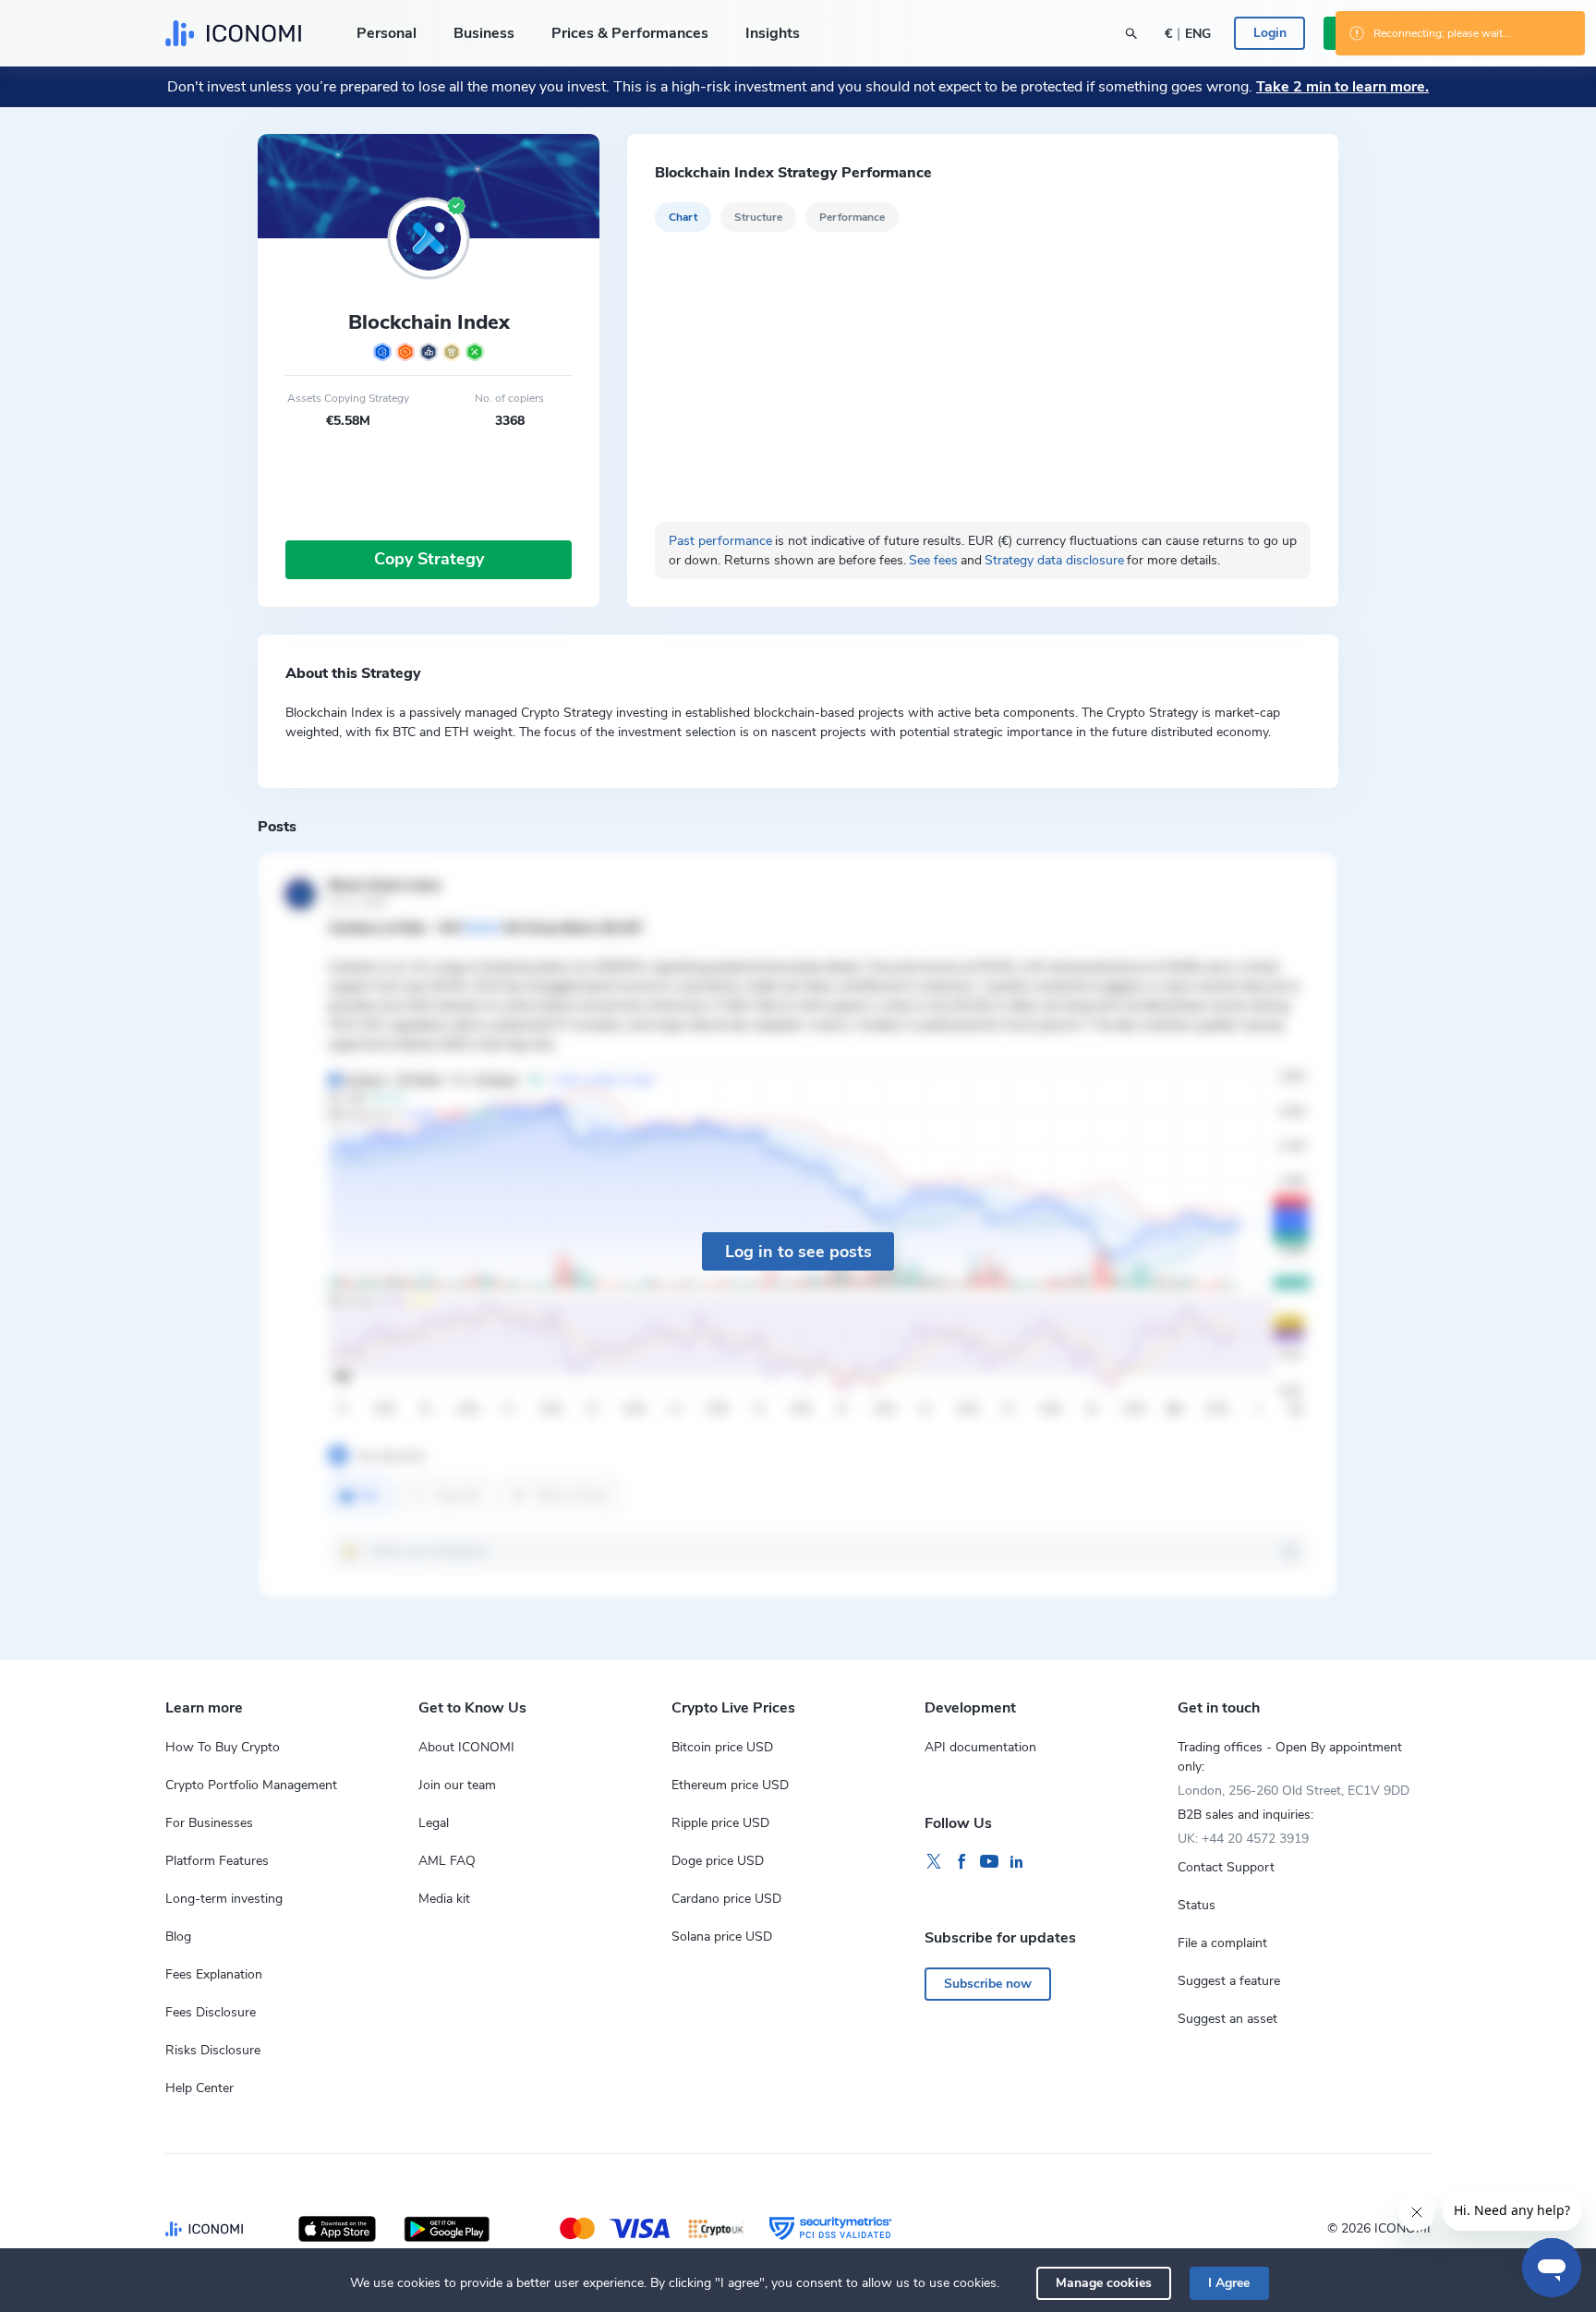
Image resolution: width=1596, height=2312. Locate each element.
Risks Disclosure (213, 2050)
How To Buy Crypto (223, 1747)
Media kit (444, 1899)
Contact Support (1226, 1867)
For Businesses (209, 1823)
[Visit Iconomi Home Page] (233, 33)
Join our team (457, 1785)
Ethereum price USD (730, 1785)
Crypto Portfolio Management (251, 1785)
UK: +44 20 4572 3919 (1243, 1839)
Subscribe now (988, 1984)
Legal (434, 1823)
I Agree (1229, 2283)
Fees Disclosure (211, 2012)
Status (1197, 1905)
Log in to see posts (798, 1251)
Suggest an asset (1227, 2019)
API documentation (980, 1747)
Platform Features (217, 1861)
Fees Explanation (214, 1974)
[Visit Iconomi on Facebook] (961, 1862)
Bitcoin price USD (722, 1747)
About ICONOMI (466, 1747)
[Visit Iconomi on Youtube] (989, 1862)
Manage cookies (1104, 2283)
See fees (933, 560)
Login (1270, 33)
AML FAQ (447, 1861)
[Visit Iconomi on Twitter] (934, 1862)
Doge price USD (718, 1861)
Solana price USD (722, 1937)
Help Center (199, 2088)
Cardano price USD (726, 1899)
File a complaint (1222, 1943)
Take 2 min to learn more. (1342, 87)
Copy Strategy (429, 559)
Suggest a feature (1229, 1981)
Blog (178, 1937)
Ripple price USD (720, 1823)
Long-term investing (224, 1899)
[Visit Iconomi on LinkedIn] (1017, 1862)
